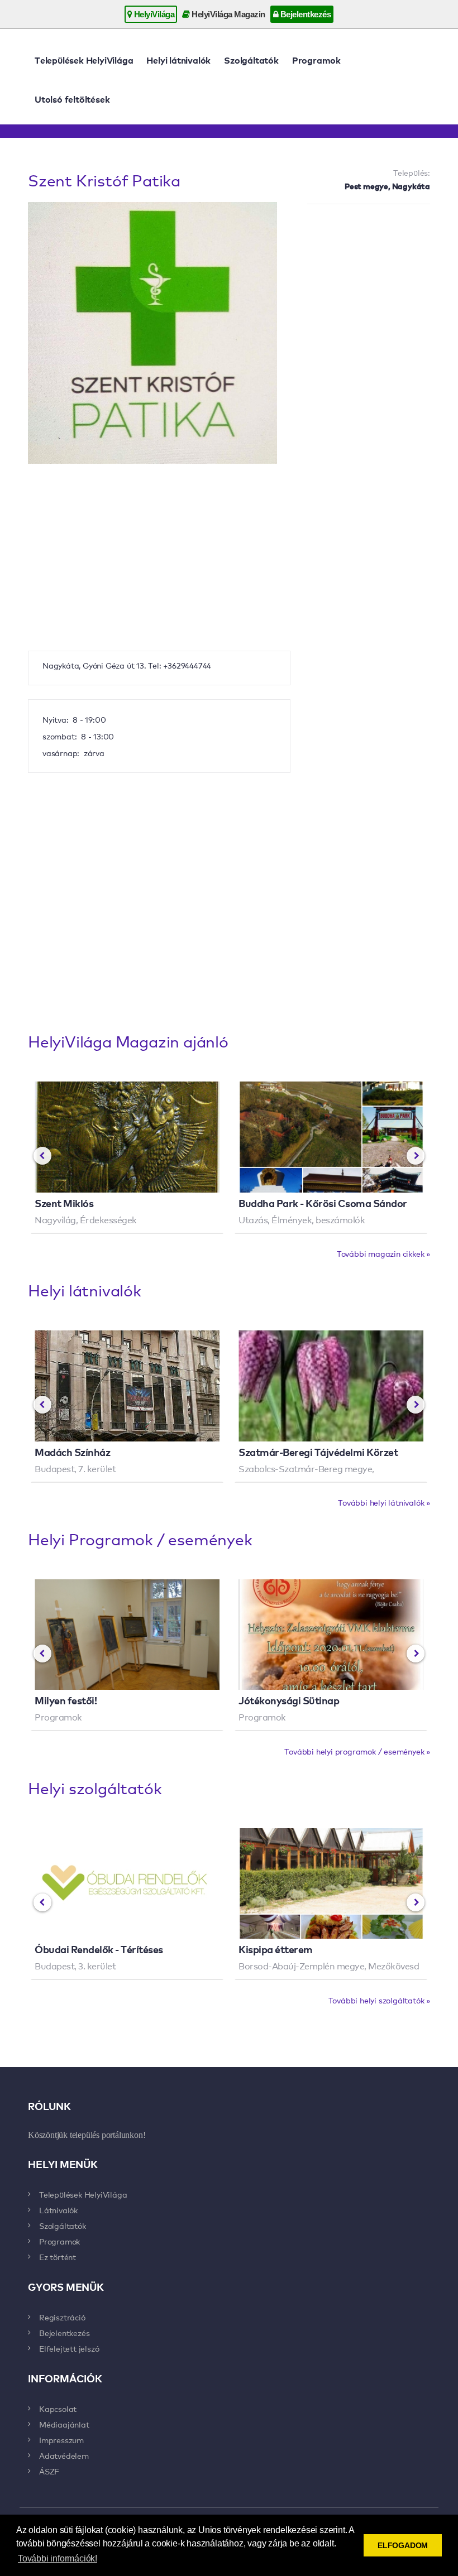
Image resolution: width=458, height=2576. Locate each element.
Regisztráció (62, 2317)
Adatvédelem (64, 2455)
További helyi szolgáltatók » (379, 2000)
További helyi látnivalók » (384, 1502)
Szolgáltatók (251, 60)
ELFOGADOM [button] (403, 2545)
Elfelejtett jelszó (69, 2348)
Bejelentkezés (304, 14)
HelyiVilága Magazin (228, 14)
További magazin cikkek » (383, 1253)
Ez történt (58, 2257)
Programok (316, 60)
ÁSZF (49, 2471)
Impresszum (61, 2440)
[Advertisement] (369, 271)
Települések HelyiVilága (84, 60)
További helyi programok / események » (357, 1751)
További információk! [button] (58, 2558)
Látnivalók (58, 2210)
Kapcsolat (58, 2409)
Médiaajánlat (64, 2424)
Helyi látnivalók (178, 60)
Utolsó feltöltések (72, 99)
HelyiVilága (153, 14)
